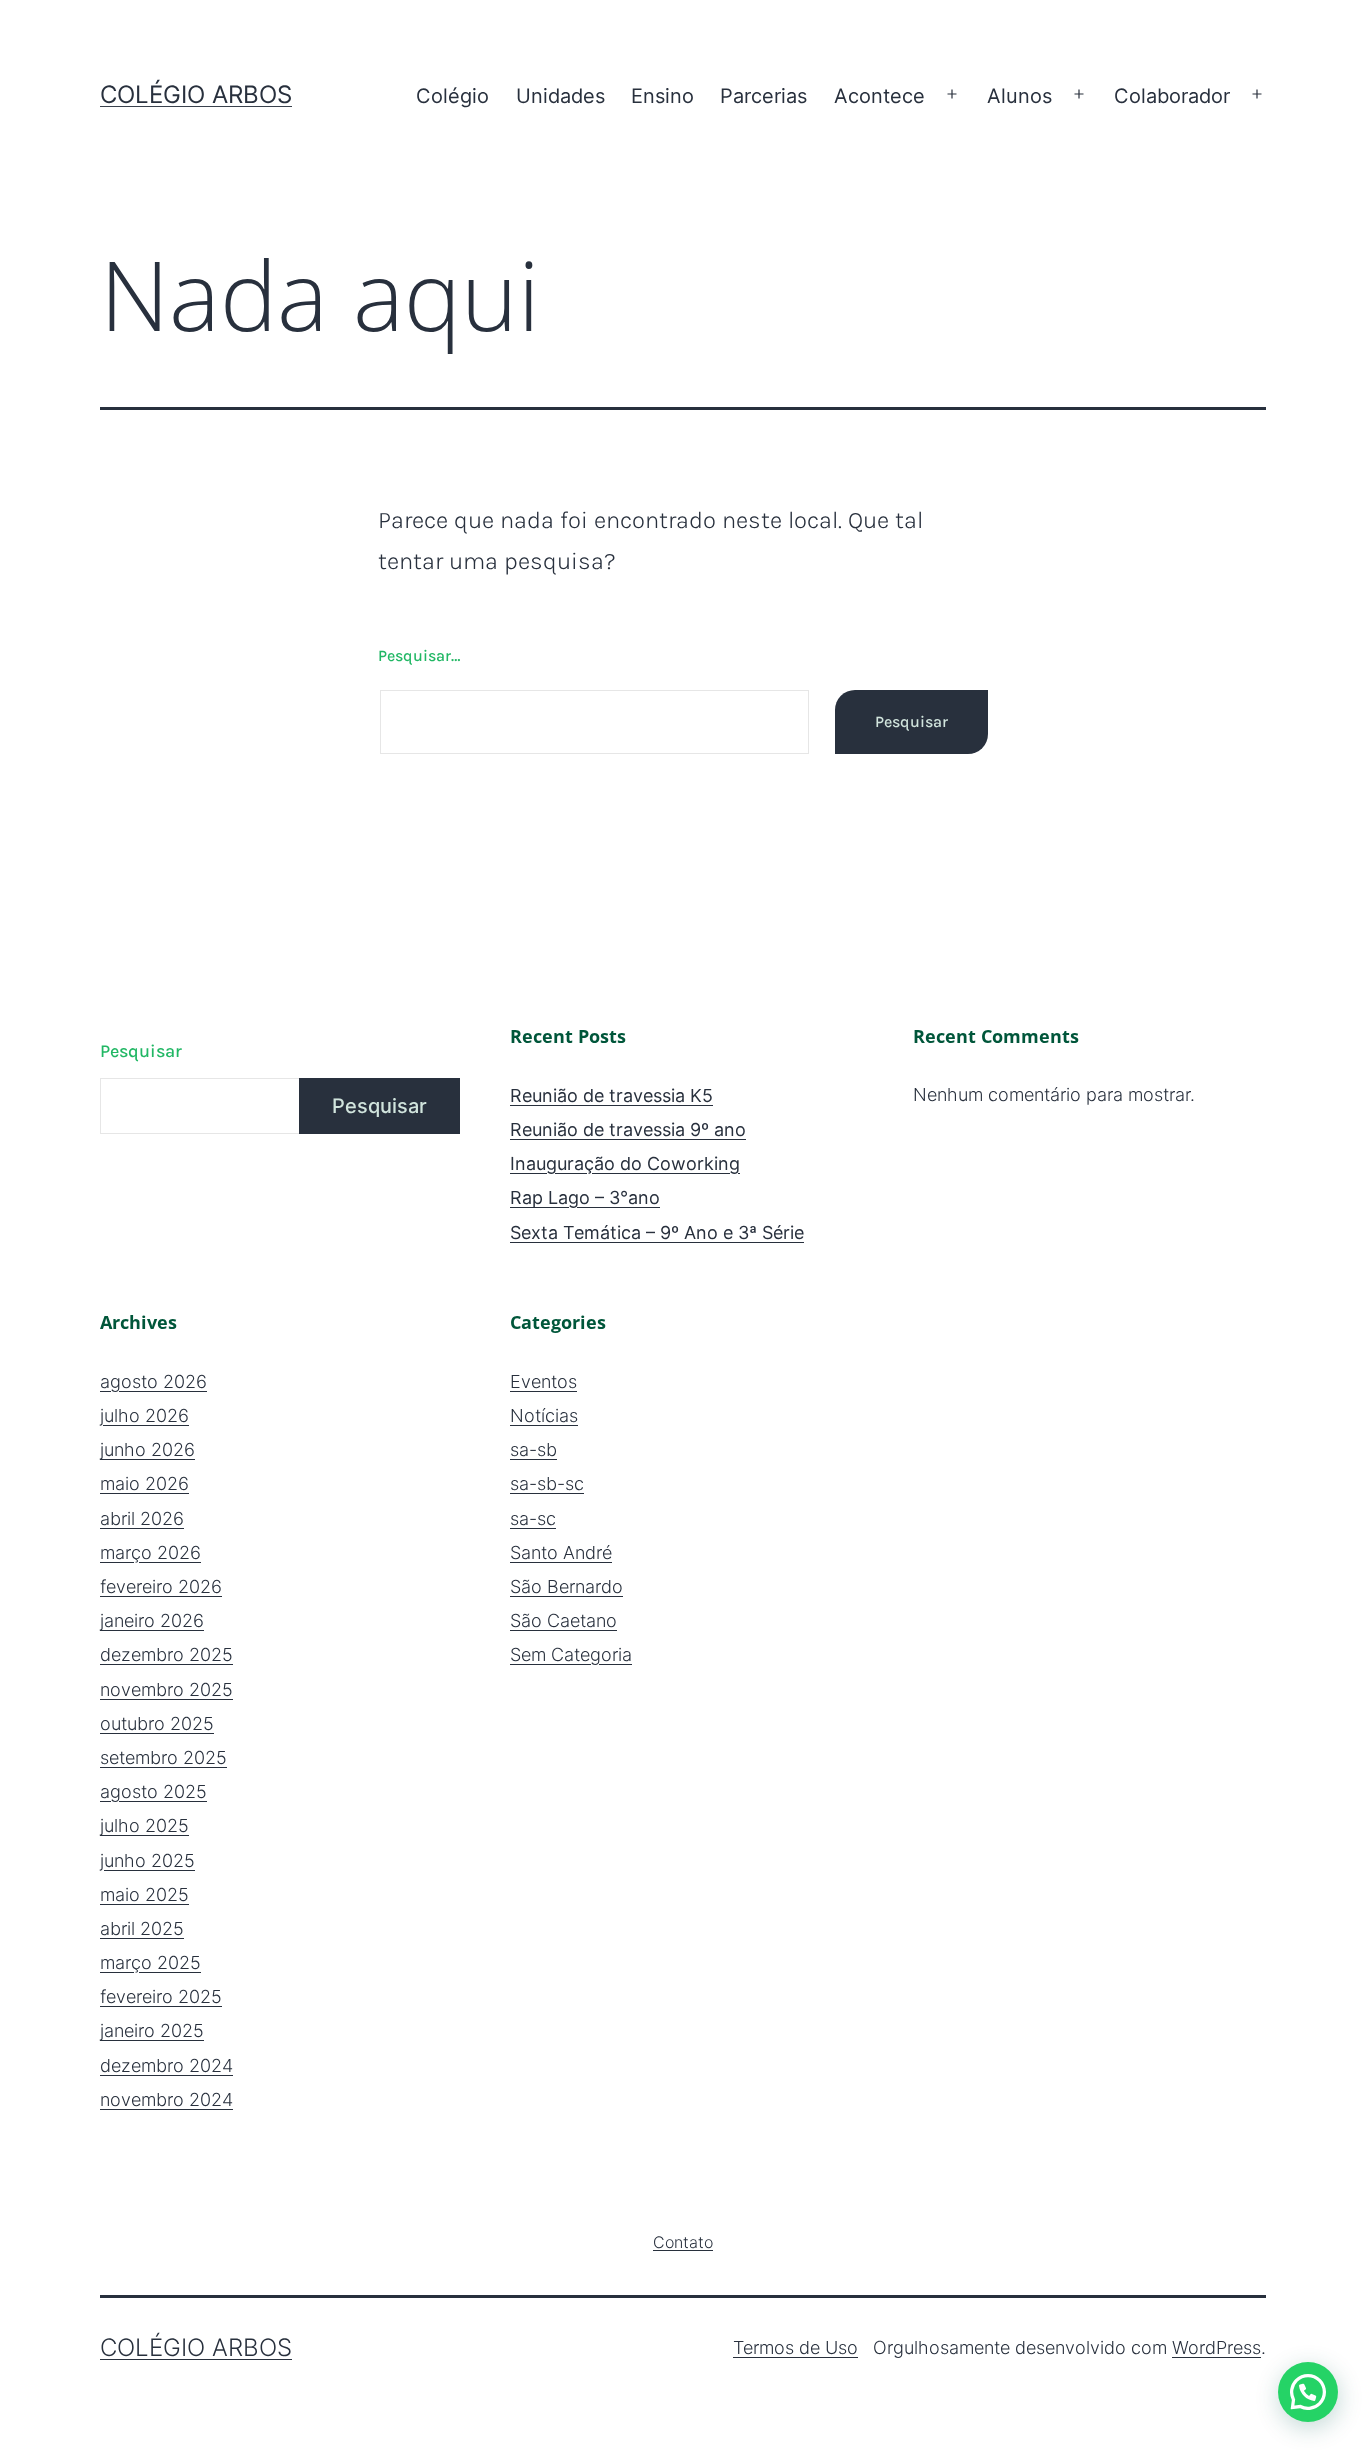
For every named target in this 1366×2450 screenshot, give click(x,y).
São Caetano (563, 1620)
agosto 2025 (153, 1791)
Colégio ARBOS (196, 94)
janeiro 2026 (152, 1620)
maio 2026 (144, 1483)
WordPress (1216, 2347)
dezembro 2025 (166, 1654)
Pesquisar (141, 1051)
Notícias (544, 1415)
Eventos (543, 1381)
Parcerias (763, 96)
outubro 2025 (157, 1723)
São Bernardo (566, 1586)
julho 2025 (144, 1825)
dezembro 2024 (166, 2065)
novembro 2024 (166, 2099)
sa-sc (533, 1518)
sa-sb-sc (547, 1483)
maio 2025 (144, 1894)
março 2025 (150, 1962)
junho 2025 (147, 1860)
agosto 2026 (153, 1381)
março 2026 (150, 1552)
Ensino (662, 96)
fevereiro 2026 (161, 1586)
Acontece (879, 96)
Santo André (561, 1552)
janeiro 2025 (152, 2030)
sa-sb (533, 1449)
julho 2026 (144, 1415)
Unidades (560, 96)
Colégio (452, 96)
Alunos (1019, 96)
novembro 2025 (166, 1689)
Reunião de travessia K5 (611, 1095)
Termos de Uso (795, 2347)
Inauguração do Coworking (625, 1163)
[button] (1308, 2392)
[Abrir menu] (952, 95)
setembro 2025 (163, 1757)
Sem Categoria (571, 1654)
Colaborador (1172, 96)
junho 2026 (147, 1449)
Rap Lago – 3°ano (585, 1197)
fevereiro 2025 (161, 1996)
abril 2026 (142, 1518)
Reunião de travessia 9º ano (628, 1129)
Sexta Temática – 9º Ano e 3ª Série (657, 1232)
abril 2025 (142, 1928)
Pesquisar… (419, 655)
